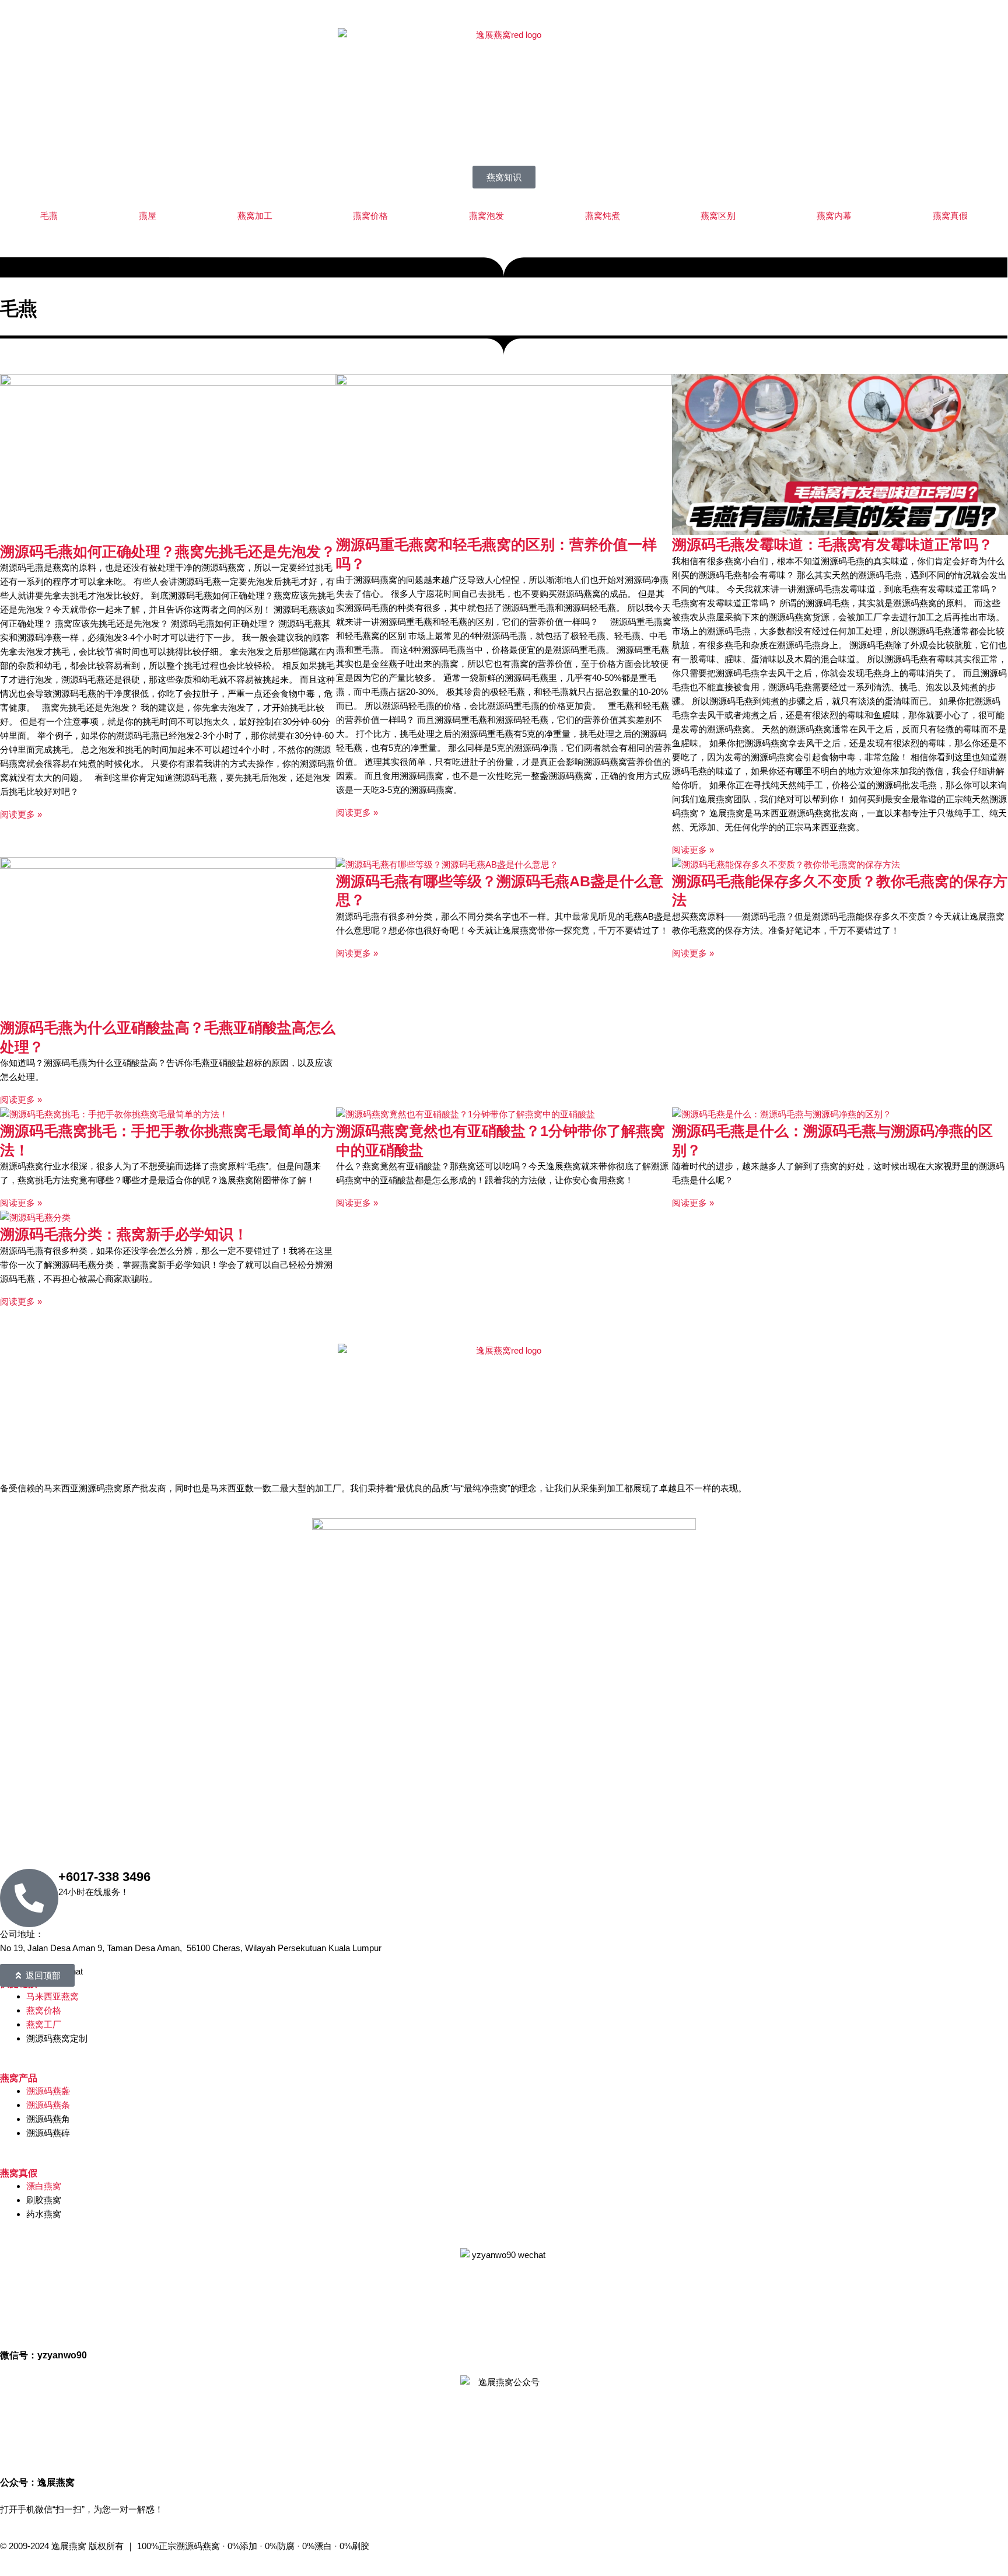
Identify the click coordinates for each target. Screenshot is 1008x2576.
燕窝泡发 (487, 216)
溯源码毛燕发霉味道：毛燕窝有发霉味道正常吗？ (832, 544)
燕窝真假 (950, 216)
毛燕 (49, 216)
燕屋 (148, 216)
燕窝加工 (255, 216)
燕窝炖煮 (603, 216)
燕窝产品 (19, 2078)
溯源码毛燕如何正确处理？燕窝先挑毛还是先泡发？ (168, 551)
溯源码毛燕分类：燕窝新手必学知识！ (124, 1234)
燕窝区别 (718, 216)
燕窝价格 (370, 216)
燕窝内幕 (834, 216)
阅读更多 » (21, 814)
